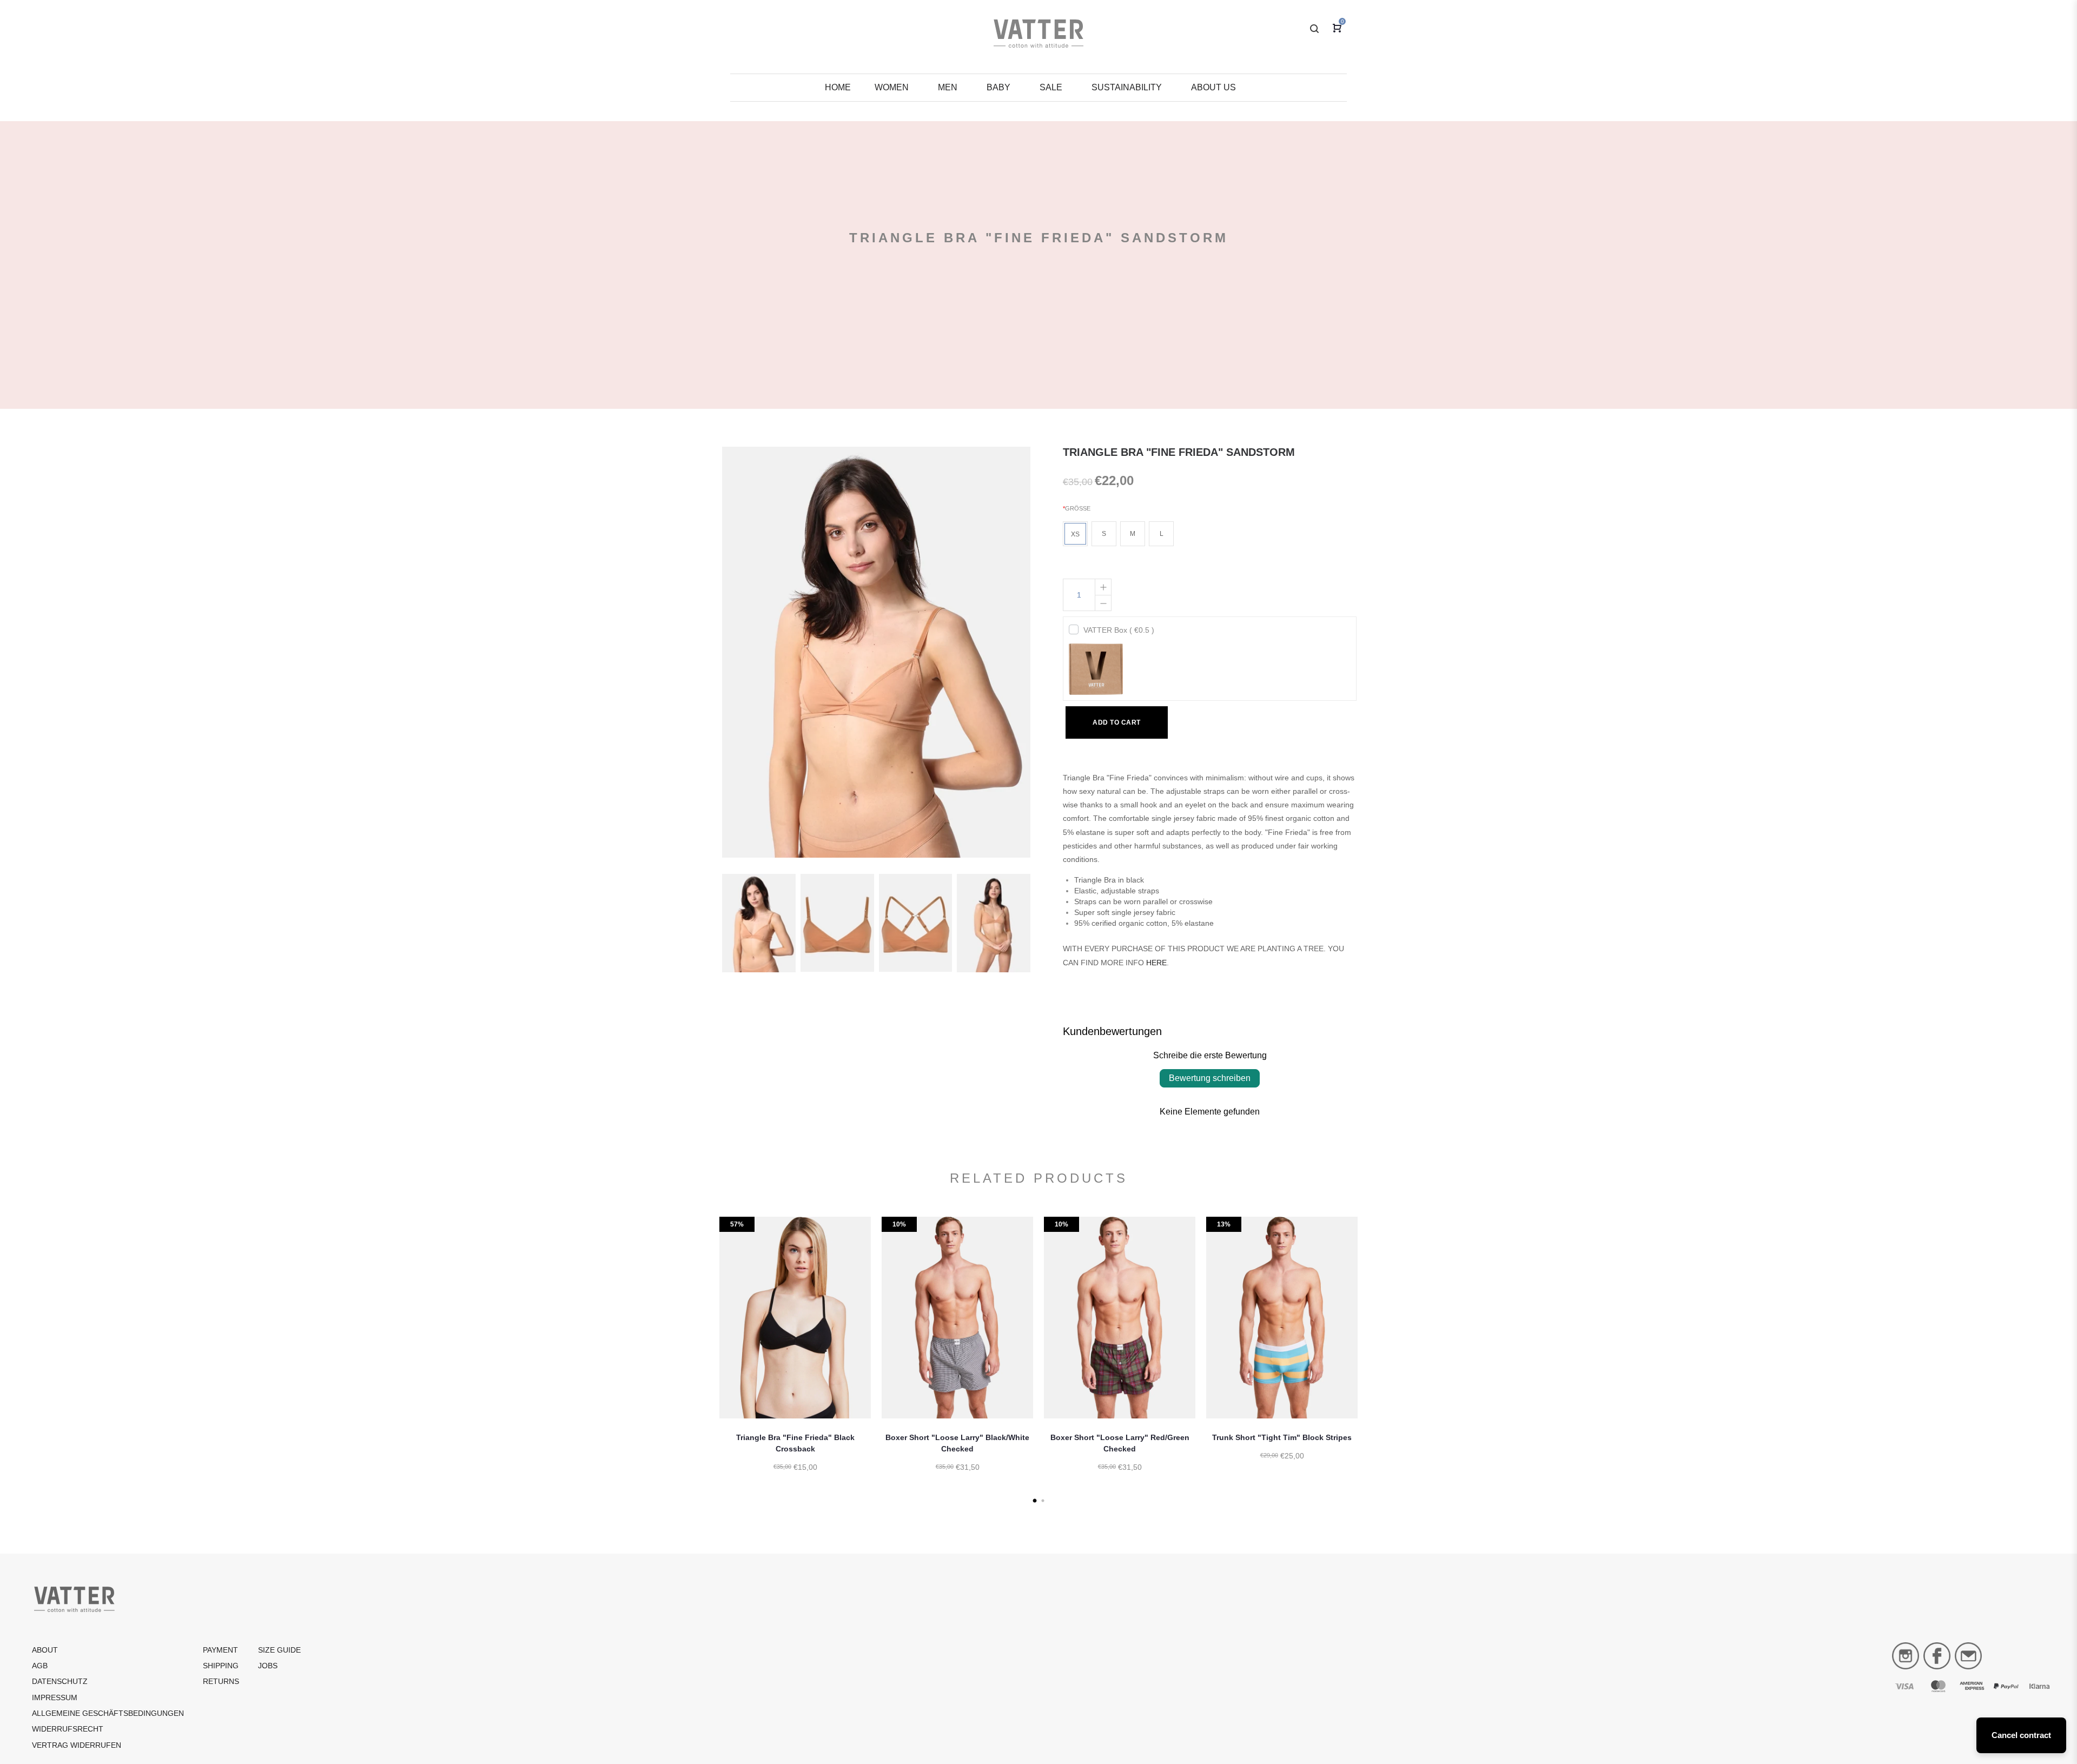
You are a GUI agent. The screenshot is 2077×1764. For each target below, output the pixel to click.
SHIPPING (221, 1666)
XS (1075, 534)
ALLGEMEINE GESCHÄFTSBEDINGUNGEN (108, 1713)
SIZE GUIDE (279, 1650)
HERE (1156, 963)
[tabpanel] (795, 1358)
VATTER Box (1119, 630)
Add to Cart (1117, 722)
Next (1371, 1358)
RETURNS (221, 1681)
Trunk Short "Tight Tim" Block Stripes (1282, 1438)
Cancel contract (2021, 1735)
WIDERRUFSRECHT (68, 1729)
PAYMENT (220, 1650)
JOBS (268, 1666)
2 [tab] (1043, 1501)
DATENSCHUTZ (60, 1681)
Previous (706, 1358)
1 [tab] (1034, 1501)
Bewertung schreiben (1210, 1078)
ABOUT (45, 1650)
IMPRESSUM (55, 1697)
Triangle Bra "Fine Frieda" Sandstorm (1179, 452)
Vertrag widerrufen (77, 1745)
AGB (40, 1666)
